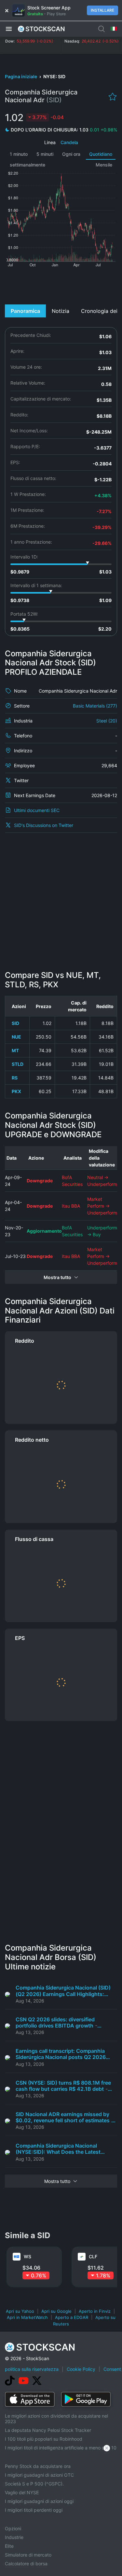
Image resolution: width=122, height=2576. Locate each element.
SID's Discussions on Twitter (44, 825)
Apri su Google (56, 2311)
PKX (16, 1091)
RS (15, 1078)
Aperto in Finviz (95, 2311)
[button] (9, 29)
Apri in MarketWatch (27, 2317)
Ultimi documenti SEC (37, 810)
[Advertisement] (61, 285)
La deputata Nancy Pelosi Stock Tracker (48, 2430)
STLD (18, 1064)
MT (15, 1050)
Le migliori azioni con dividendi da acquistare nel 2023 (56, 2419)
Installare (102, 10)
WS (27, 2256)
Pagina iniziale (21, 76)
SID (15, 1023)
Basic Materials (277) (95, 706)
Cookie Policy (81, 2369)
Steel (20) (107, 721)
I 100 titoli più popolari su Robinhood (44, 2439)
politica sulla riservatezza (32, 2369)
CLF (93, 2256)
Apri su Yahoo (20, 2311)
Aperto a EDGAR (72, 2317)
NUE (16, 1037)
